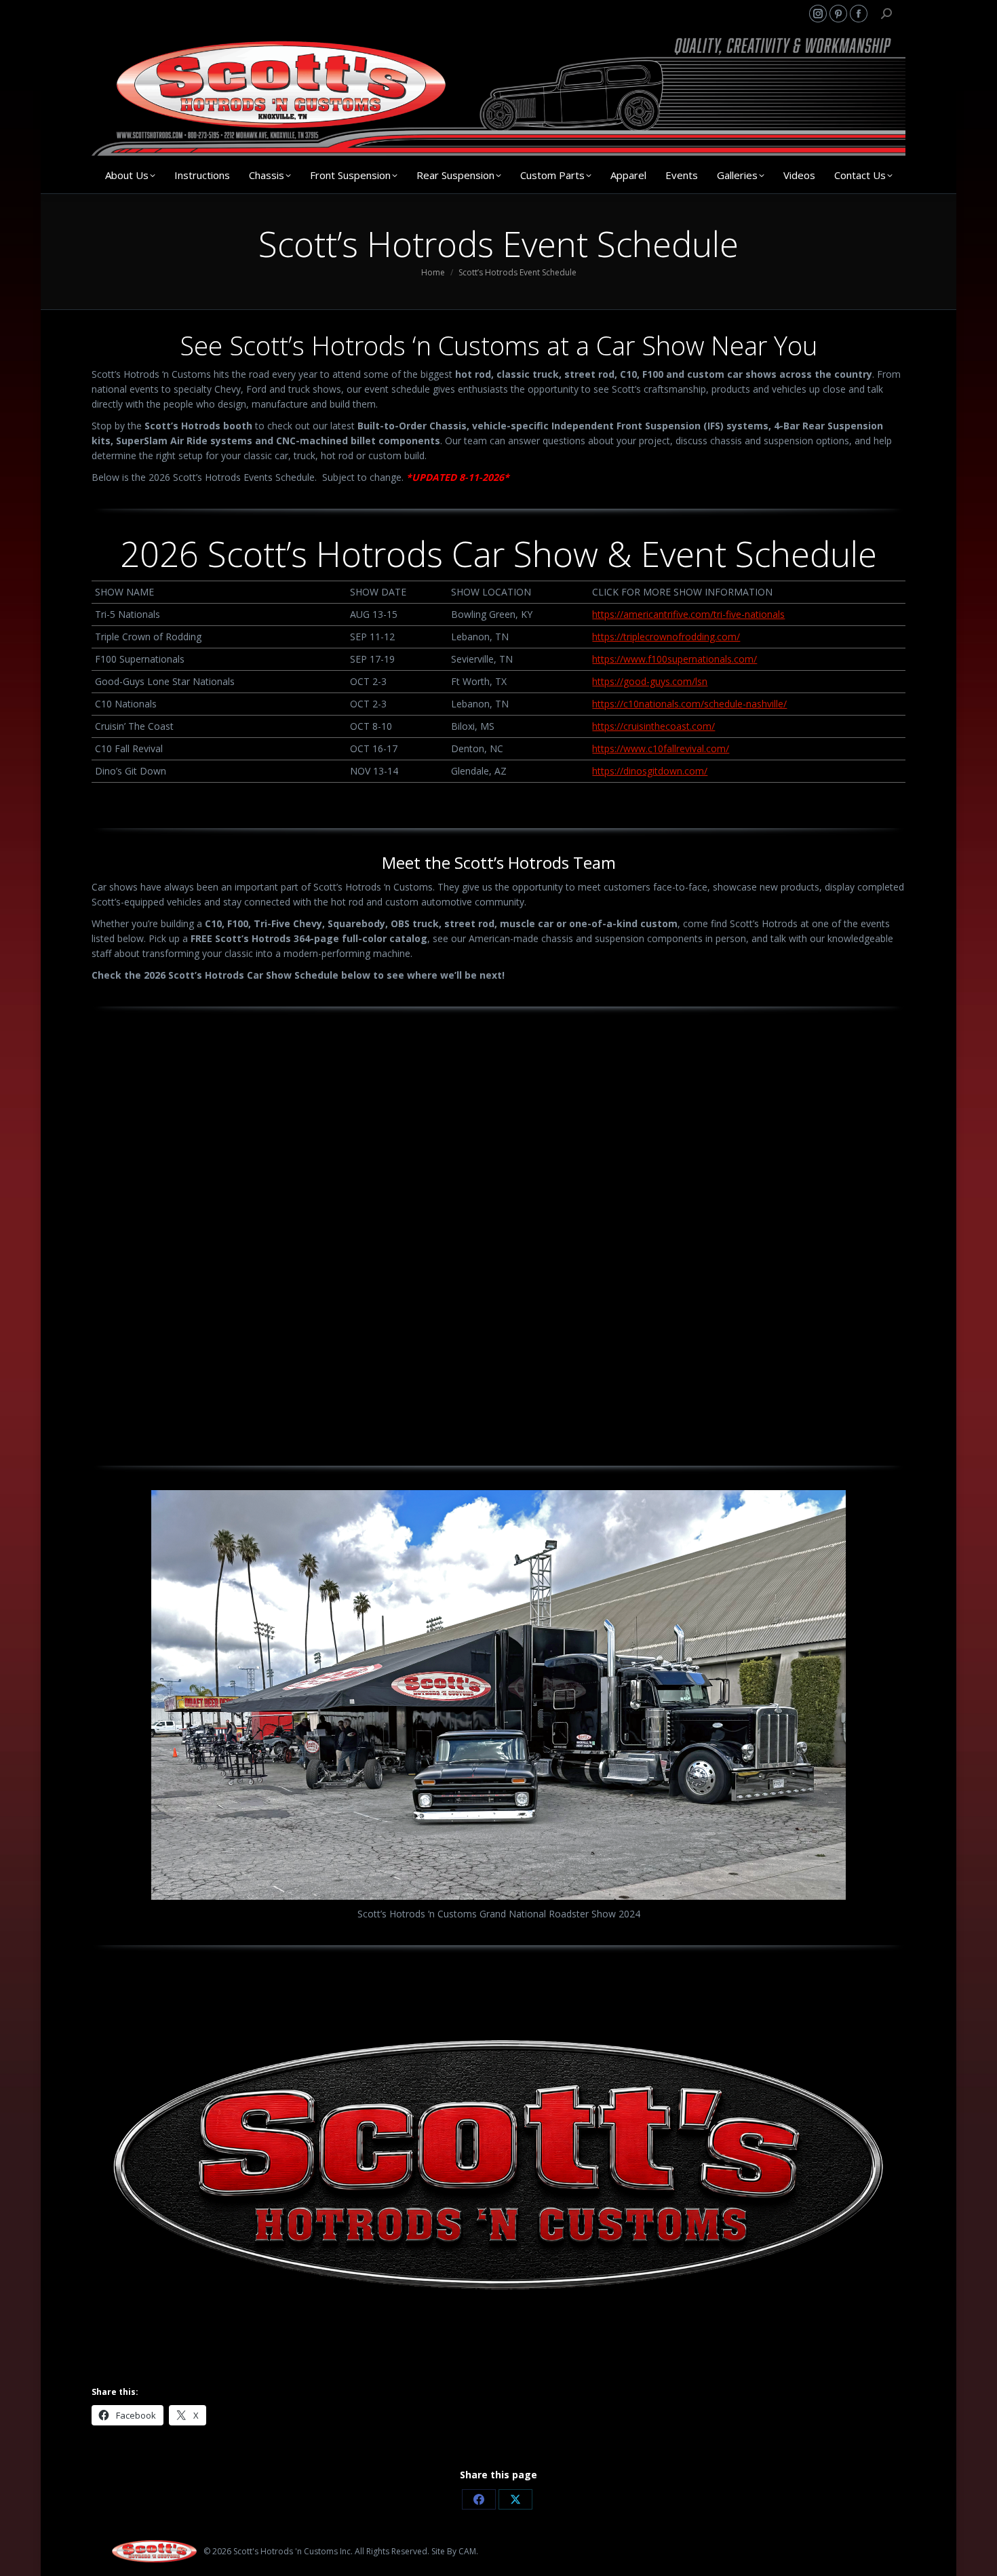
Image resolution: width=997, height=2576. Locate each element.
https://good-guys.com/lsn (650, 681)
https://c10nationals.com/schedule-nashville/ (689, 704)
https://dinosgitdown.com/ (650, 771)
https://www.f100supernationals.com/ (675, 659)
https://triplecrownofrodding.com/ (666, 637)
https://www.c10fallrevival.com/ (661, 748)
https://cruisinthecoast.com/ (653, 726)
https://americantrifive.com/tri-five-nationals (688, 614)
